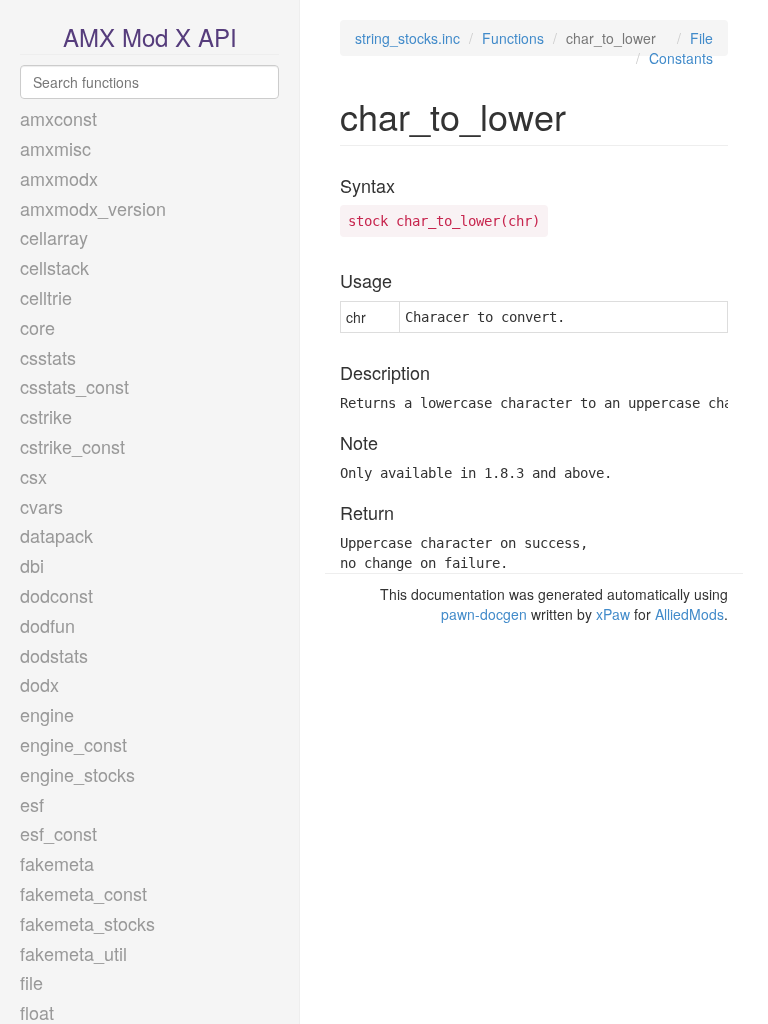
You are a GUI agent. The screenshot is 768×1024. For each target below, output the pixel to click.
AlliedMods (689, 614)
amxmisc (55, 148)
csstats (48, 357)
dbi (32, 565)
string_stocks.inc (407, 38)
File (701, 38)
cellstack (54, 267)
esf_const (58, 833)
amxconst (58, 118)
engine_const (73, 744)
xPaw (613, 614)
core (37, 327)
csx (33, 476)
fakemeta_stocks (87, 923)
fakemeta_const (83, 893)
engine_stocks (77, 774)
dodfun (47, 625)
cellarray (54, 237)
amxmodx (59, 178)
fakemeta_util (73, 953)
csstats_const (74, 386)
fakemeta (57, 863)
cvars (41, 506)
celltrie (46, 297)
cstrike (46, 416)
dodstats (54, 655)
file (31, 982)
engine (47, 714)
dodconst (56, 595)
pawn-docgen (484, 614)
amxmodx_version (93, 208)
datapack (56, 535)
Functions (513, 38)
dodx (39, 684)
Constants (681, 58)
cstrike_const (72, 446)
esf (32, 804)
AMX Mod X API (150, 36)
